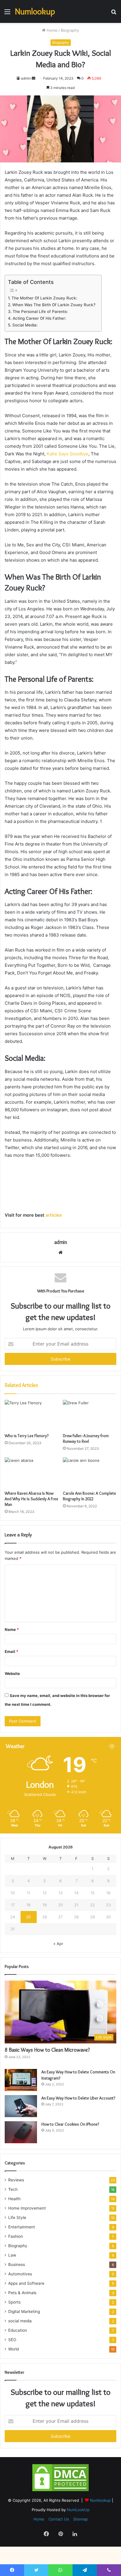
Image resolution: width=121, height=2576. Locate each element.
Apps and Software (26, 2283)
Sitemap (80, 2519)
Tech (13, 2189)
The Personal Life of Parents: (40, 312)
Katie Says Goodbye (68, 454)
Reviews (16, 2180)
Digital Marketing (24, 2311)
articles (53, 1215)
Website (12, 1673)
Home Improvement (27, 2208)
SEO (12, 2340)
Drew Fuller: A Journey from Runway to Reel (86, 1438)
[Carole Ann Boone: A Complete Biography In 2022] (90, 1473)
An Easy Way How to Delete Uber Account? (78, 2098)
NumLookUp (78, 2510)
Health (14, 2199)
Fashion (16, 2236)
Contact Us (59, 2519)
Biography (70, 30)
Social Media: (25, 325)
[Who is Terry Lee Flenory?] (31, 1415)
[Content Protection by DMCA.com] (60, 2491)
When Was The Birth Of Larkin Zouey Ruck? (54, 305)
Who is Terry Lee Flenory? (27, 1436)
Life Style (17, 2218)
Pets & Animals (22, 2293)
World (14, 2349)
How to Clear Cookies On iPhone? (70, 2124)
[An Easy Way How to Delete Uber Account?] (21, 2106)
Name (12, 1629)
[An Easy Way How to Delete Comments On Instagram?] (21, 2080)
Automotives (20, 2274)
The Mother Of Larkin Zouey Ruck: (44, 298)
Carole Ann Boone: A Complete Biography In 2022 (89, 1496)
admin (26, 78)
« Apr (58, 1944)
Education (18, 2330)
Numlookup (101, 2500)
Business (17, 2264)
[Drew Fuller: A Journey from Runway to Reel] (90, 1415)
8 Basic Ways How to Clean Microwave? (47, 2050)
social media (20, 2321)
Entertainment (22, 2227)
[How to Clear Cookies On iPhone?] (21, 2132)
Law (12, 2255)
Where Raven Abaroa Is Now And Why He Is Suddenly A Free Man (31, 1499)
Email (11, 1651)
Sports (14, 2302)
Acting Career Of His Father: (39, 318)
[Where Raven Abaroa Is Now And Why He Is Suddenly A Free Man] (31, 1473)
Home (52, 30)
